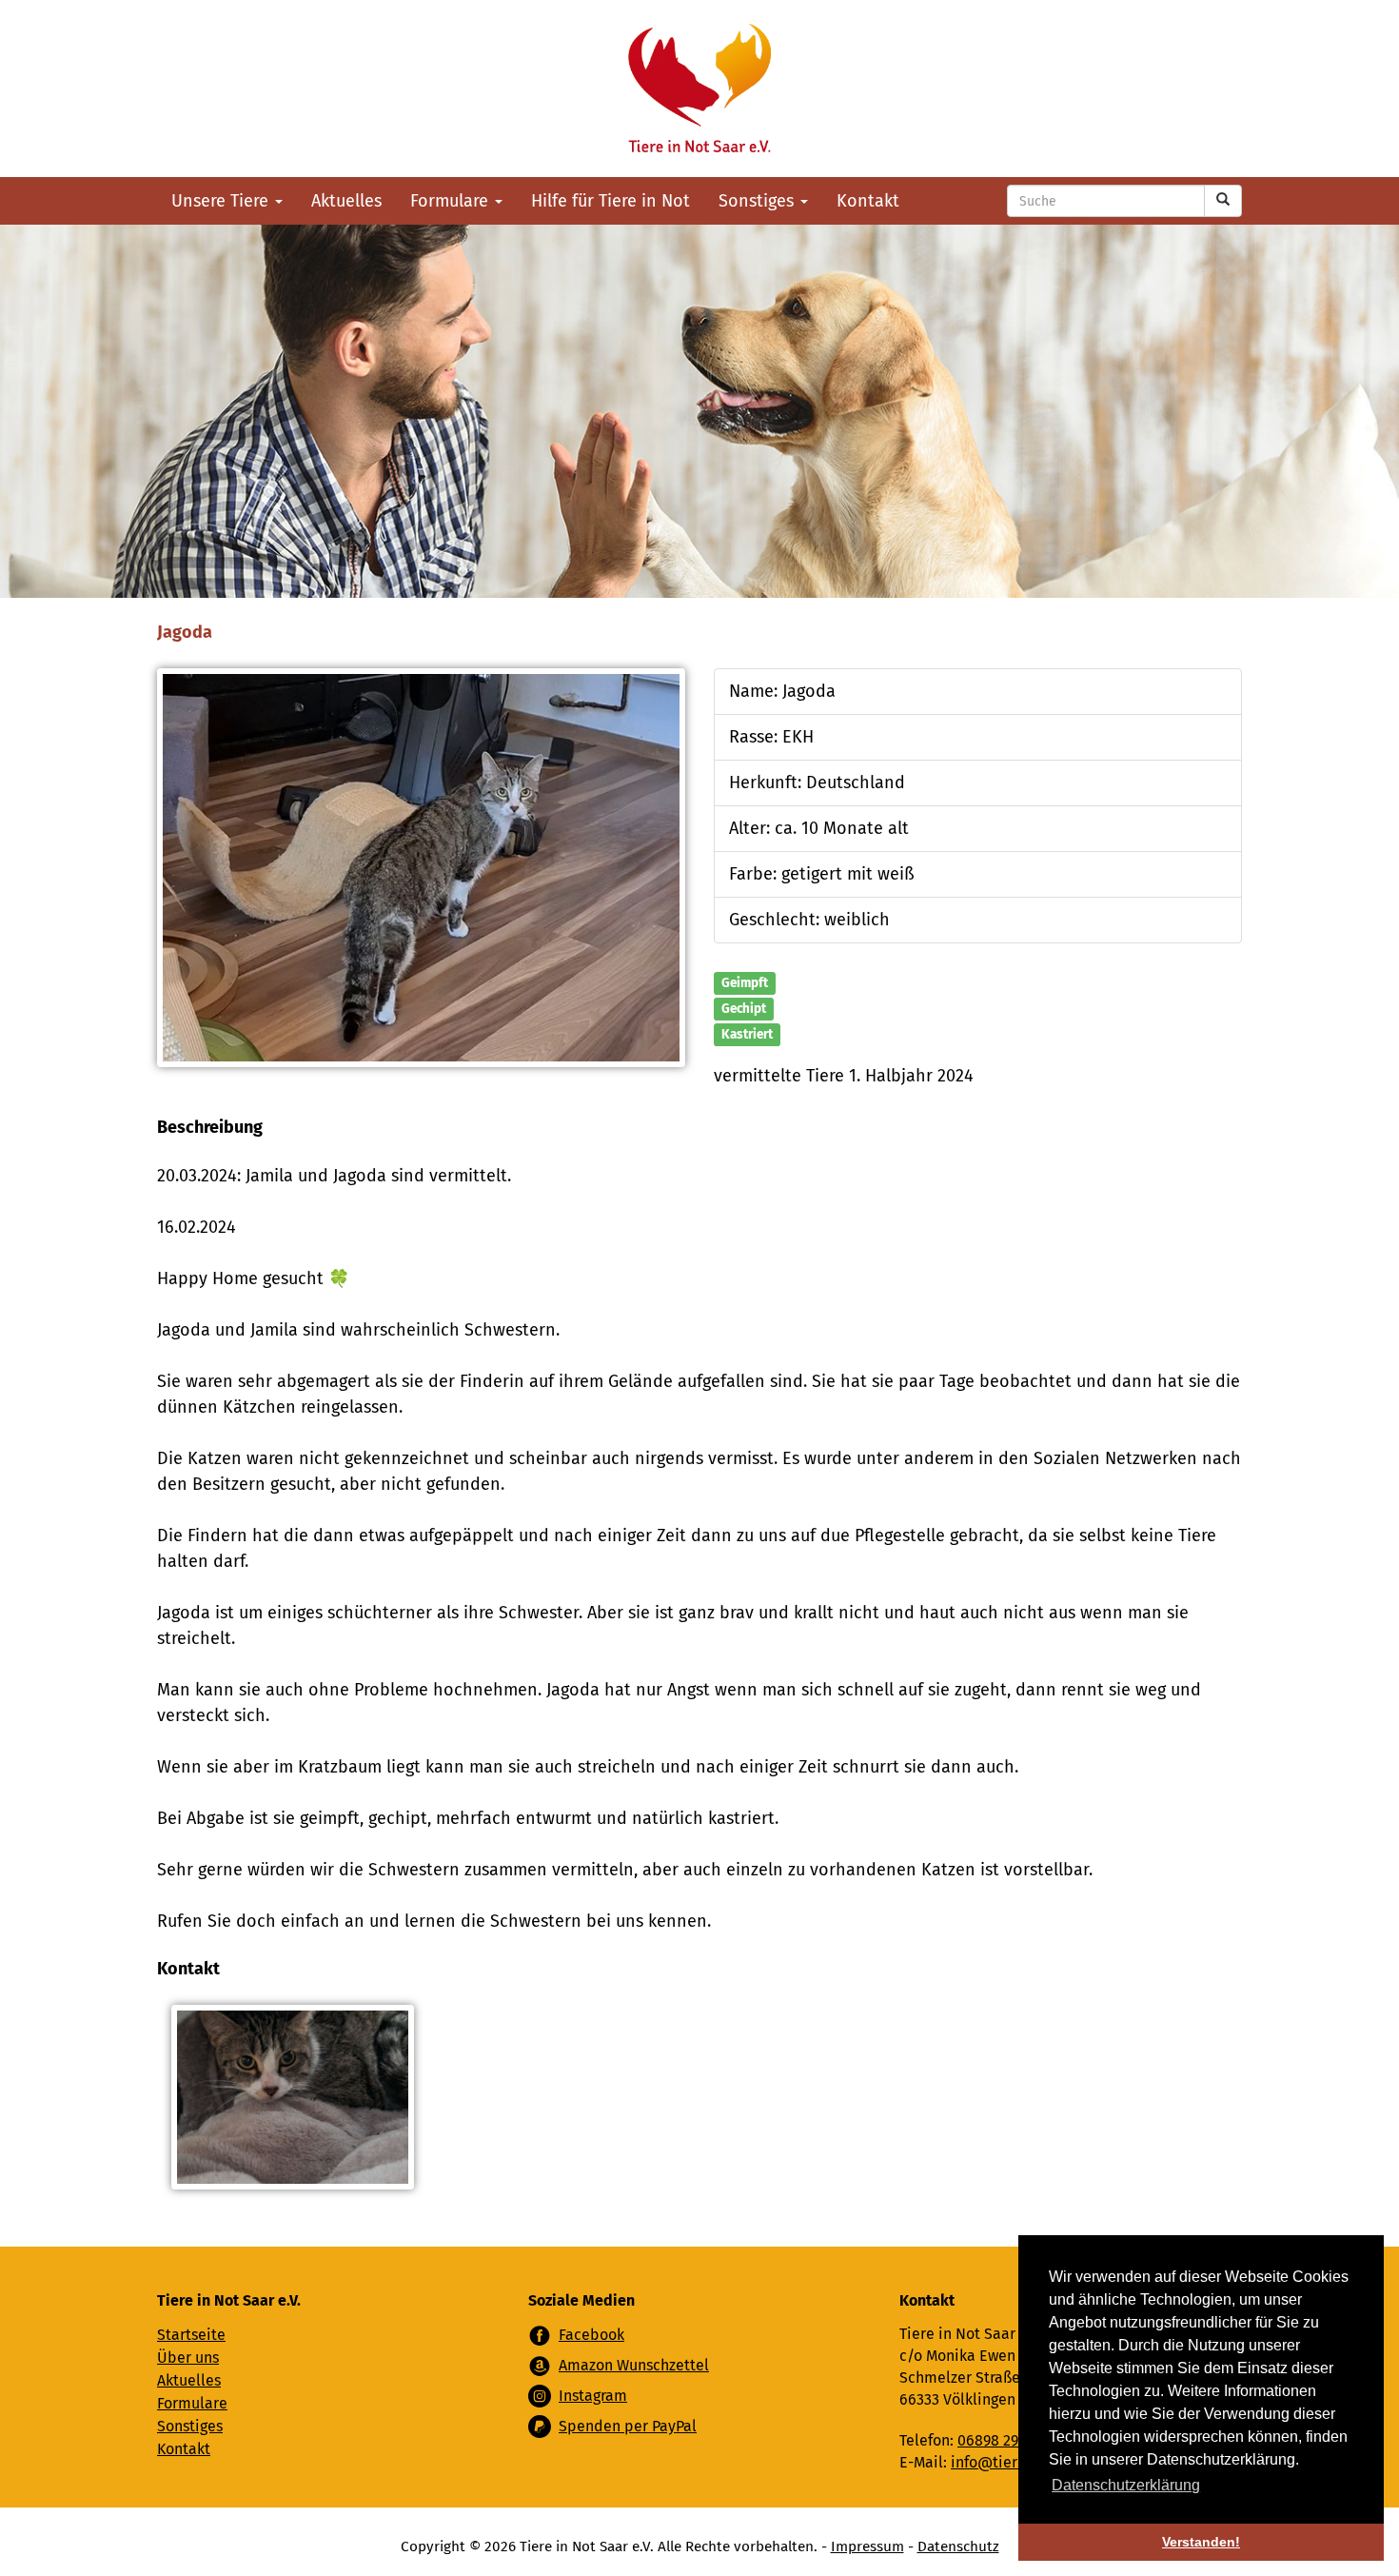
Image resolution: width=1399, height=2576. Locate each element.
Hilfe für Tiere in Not (611, 201)
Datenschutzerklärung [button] (1126, 2485)
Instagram (593, 2396)
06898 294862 (1005, 2440)
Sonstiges (759, 201)
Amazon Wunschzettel (634, 2365)
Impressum (867, 2546)
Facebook (591, 2335)
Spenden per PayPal (628, 2426)
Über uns (188, 2358)
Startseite (191, 2335)
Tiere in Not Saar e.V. (699, 89)
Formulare (452, 201)
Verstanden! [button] (1201, 2542)
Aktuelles (346, 201)
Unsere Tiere (222, 201)
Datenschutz (958, 2546)
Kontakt (868, 201)
